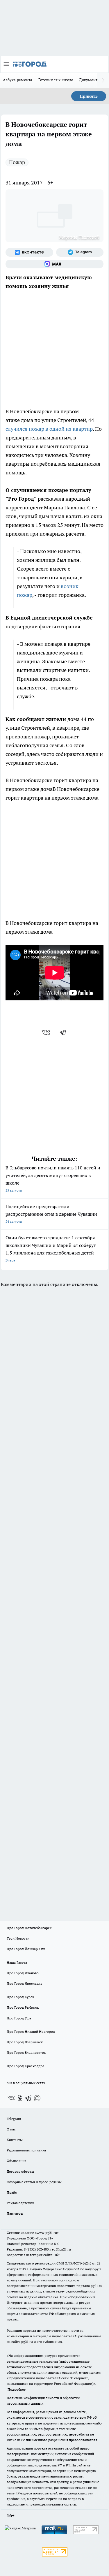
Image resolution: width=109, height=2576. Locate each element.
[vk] (47, 1032)
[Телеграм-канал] (80, 252)
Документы (90, 80)
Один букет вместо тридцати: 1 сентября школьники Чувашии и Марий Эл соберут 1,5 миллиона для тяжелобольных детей (51, 1249)
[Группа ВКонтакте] (29, 252)
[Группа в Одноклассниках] (20, 2098)
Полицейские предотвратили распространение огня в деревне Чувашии (51, 1214)
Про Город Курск (20, 1997)
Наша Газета (17, 1962)
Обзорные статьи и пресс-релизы (34, 2182)
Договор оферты (20, 2171)
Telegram (14, 2119)
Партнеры (15, 2213)
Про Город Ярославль (24, 1983)
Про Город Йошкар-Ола (26, 1949)
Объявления (16, 2161)
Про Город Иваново (23, 1973)
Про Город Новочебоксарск (29, 1928)
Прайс (12, 2192)
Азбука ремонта (18, 80)
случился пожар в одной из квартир (49, 429)
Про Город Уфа (19, 2018)
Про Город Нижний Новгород (31, 2032)
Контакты (15, 2140)
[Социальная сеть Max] (54, 264)
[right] (103, 80)
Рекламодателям (20, 2203)
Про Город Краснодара (25, 2066)
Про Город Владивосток (26, 2052)
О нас (11, 2129)
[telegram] (65, 1032)
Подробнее (17, 2389)
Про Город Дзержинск (25, 2042)
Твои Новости (18, 1938)
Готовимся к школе (56, 80)
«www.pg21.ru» (47, 2233)
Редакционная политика (26, 2150)
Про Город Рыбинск (23, 2007)
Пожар (17, 162)
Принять (89, 96)
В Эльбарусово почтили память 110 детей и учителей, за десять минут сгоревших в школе (53, 1179)
